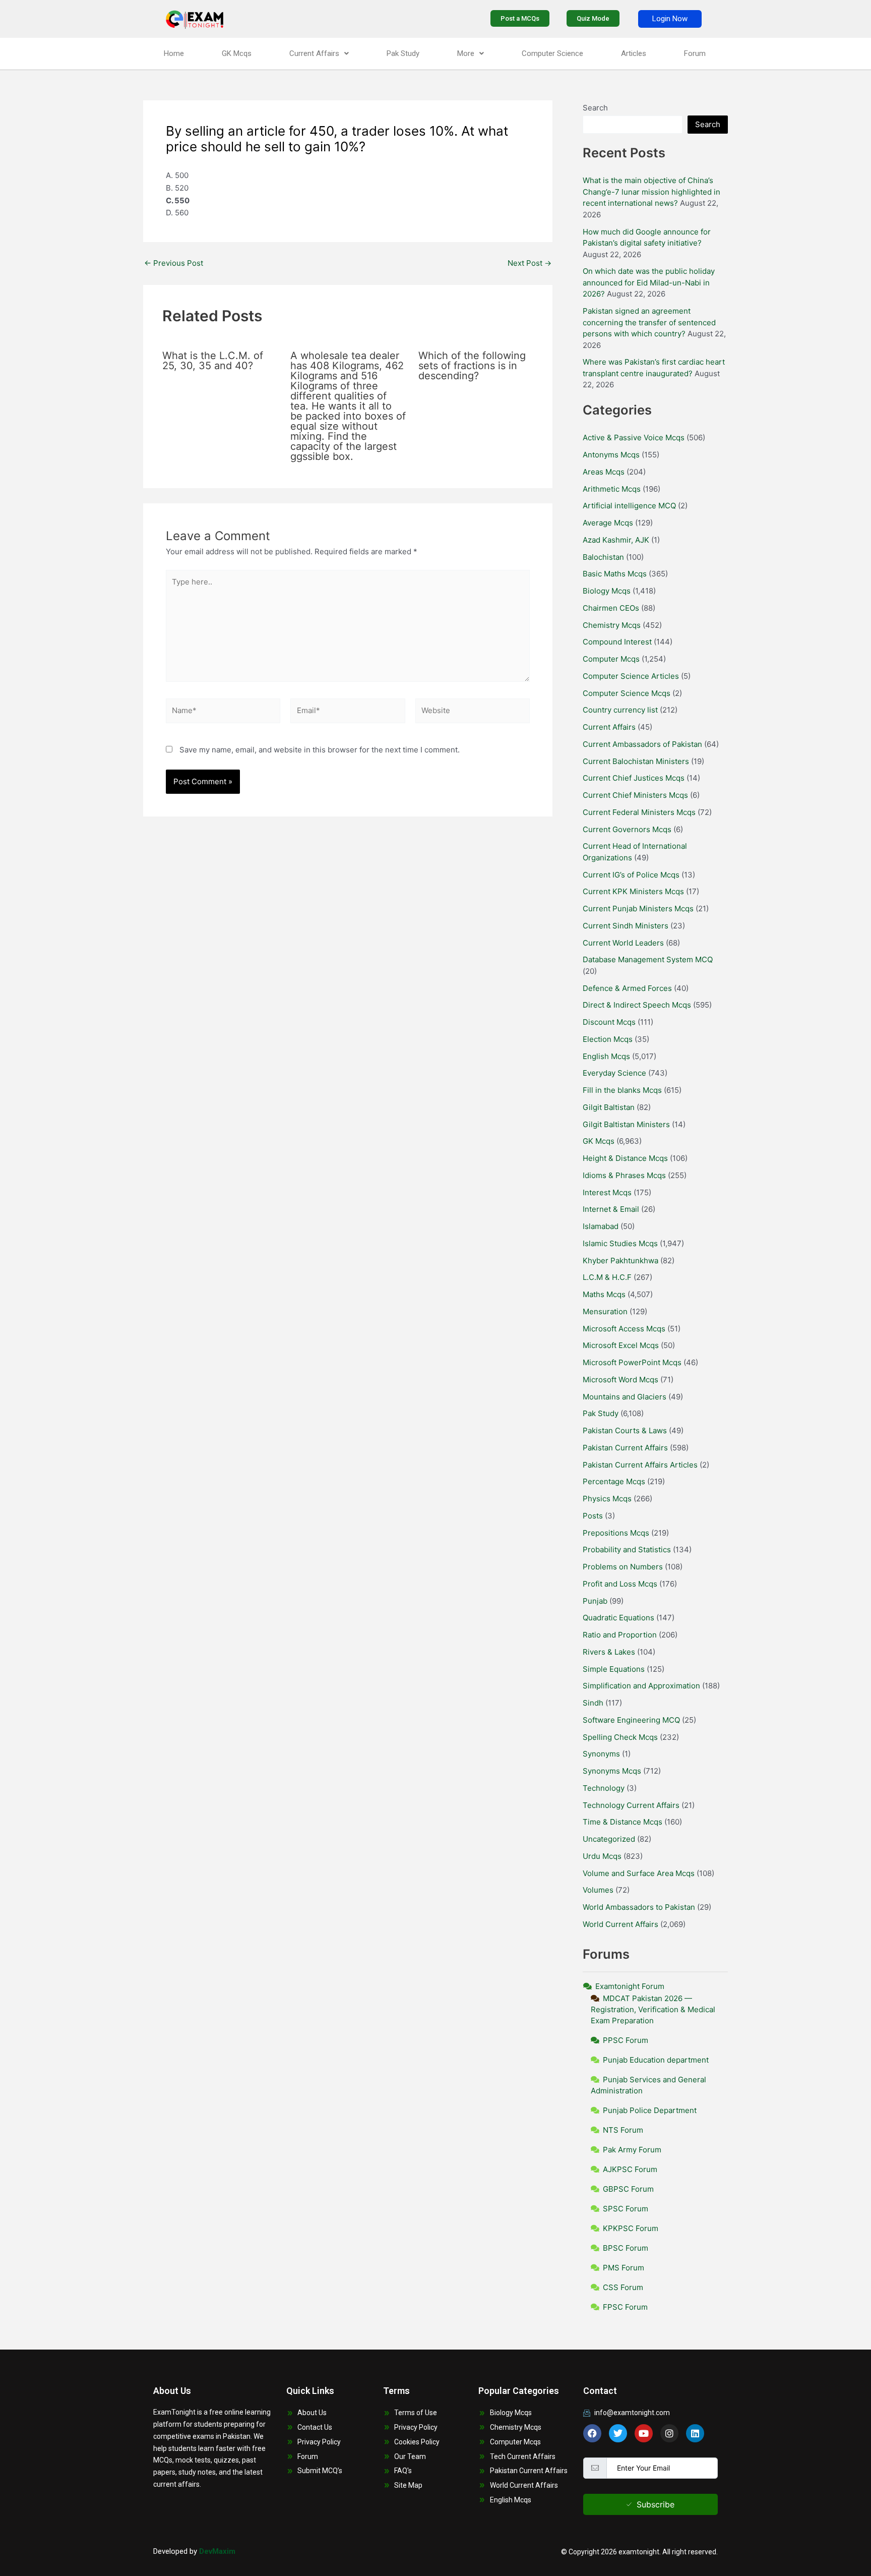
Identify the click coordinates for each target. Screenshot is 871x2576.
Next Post (530, 263)
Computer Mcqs (611, 659)
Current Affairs (314, 53)
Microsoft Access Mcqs (624, 1329)
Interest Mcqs (607, 1192)
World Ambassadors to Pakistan (639, 1907)
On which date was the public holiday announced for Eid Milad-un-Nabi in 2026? (649, 282)
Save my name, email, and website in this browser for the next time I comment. (320, 750)
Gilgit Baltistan (609, 1107)
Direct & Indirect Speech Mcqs (637, 1005)
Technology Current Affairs (631, 1805)
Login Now (670, 19)
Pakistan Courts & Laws (625, 1430)
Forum (695, 53)
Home (174, 53)
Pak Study (403, 53)
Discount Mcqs (609, 1022)
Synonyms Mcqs (612, 1771)
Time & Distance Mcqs (623, 1822)
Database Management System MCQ (648, 959)
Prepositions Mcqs (616, 1533)
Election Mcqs (608, 1039)
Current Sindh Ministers (626, 926)
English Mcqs (606, 1056)
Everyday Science (614, 1073)
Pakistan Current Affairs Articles (640, 1465)
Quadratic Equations (618, 1618)
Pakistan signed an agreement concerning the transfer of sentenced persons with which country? (649, 322)
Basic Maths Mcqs (615, 574)
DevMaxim (217, 2551)
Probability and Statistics (627, 1549)
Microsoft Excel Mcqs (621, 1345)
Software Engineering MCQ (631, 1720)
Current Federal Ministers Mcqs (639, 812)
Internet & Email (611, 1209)
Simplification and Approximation (641, 1686)
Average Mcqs (608, 523)
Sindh (593, 1703)
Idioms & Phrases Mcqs (624, 1175)
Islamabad (601, 1226)
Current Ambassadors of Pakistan (642, 744)
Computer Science (552, 53)
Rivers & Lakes (609, 1652)
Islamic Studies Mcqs (620, 1243)
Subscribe (656, 2504)
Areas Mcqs (604, 472)
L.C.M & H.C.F (607, 1277)
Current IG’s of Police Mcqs (631, 875)
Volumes (598, 1890)
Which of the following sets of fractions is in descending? (472, 366)
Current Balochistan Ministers (636, 761)
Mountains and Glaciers (625, 1397)
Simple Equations (614, 1669)
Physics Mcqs (607, 1499)
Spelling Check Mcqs (620, 1737)
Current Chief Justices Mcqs (634, 778)
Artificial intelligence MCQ (629, 506)
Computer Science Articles (631, 676)
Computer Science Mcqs (627, 693)
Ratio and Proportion (620, 1635)
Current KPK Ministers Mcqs (633, 891)
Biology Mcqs (607, 591)
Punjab (595, 1601)
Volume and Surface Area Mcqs (639, 1873)
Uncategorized (609, 1839)
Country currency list (620, 710)
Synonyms (601, 1754)
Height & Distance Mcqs (625, 1158)
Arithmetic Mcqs (612, 489)
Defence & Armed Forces (627, 988)
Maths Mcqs (604, 1294)
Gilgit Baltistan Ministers (626, 1124)
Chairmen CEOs (611, 608)
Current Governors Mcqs (627, 829)
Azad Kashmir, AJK (616, 540)
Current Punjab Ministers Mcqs (638, 909)
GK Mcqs (237, 53)
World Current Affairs (620, 1924)
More (466, 53)
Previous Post (174, 263)
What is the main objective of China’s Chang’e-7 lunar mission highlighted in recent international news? (651, 192)
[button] (319, 54)
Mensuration (605, 1311)
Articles (634, 53)
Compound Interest (617, 642)
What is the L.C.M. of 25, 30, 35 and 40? (213, 361)
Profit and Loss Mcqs (620, 1584)
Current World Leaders (623, 943)
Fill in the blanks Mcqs (622, 1090)
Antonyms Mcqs (611, 455)
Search (595, 108)
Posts (593, 1516)
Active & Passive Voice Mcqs (634, 437)
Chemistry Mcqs (612, 625)
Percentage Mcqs (614, 1481)
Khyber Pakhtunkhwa (620, 1261)
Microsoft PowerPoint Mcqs (632, 1362)
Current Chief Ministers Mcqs (635, 795)
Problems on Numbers (623, 1567)
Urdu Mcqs (602, 1856)
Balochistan (603, 557)
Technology (604, 1788)
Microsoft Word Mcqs (620, 1380)
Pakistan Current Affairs (625, 1448)
